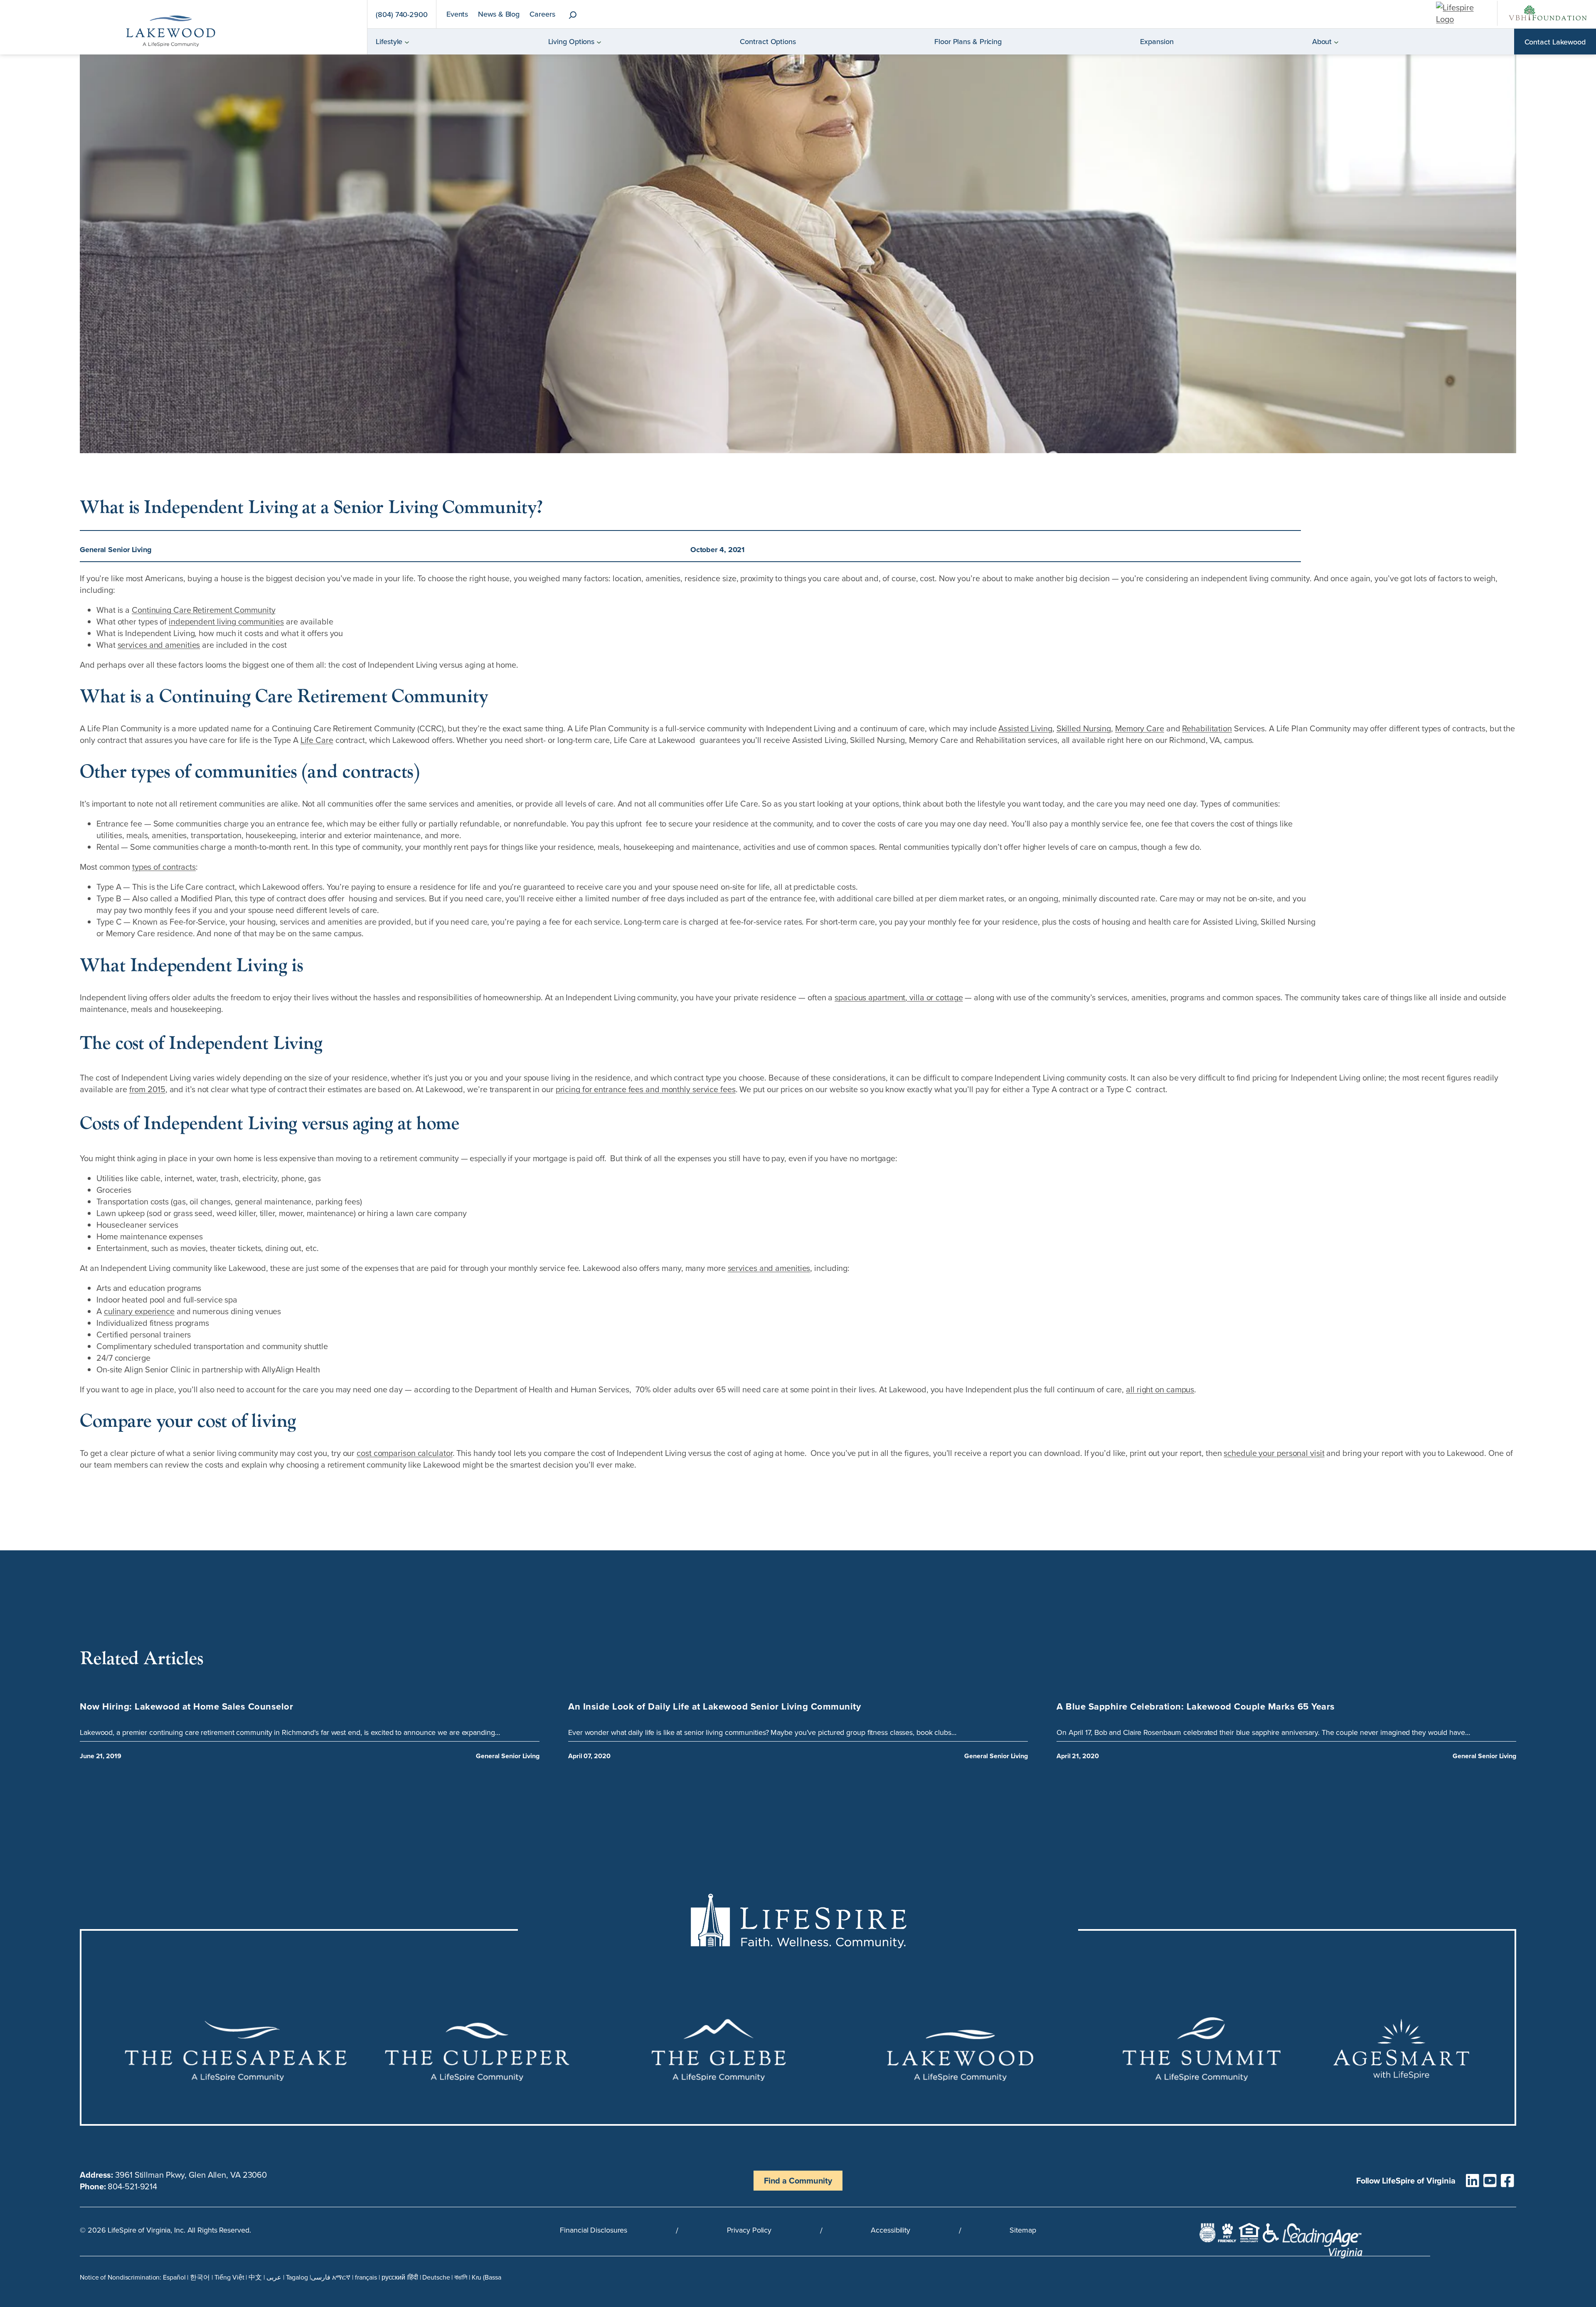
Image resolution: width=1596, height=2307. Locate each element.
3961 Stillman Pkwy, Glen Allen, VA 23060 (191, 2175)
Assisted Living (1025, 728)
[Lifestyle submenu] (407, 42)
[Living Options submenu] (599, 42)
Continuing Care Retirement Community (203, 610)
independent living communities (226, 621)
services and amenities (159, 645)
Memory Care (1140, 728)
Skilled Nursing (1084, 728)
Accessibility (890, 2230)
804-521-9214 (132, 2186)
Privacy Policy (749, 2230)
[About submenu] (1336, 42)
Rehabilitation (1207, 728)
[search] (573, 16)
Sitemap (1023, 2230)
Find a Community (798, 2180)
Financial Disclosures (594, 2230)
